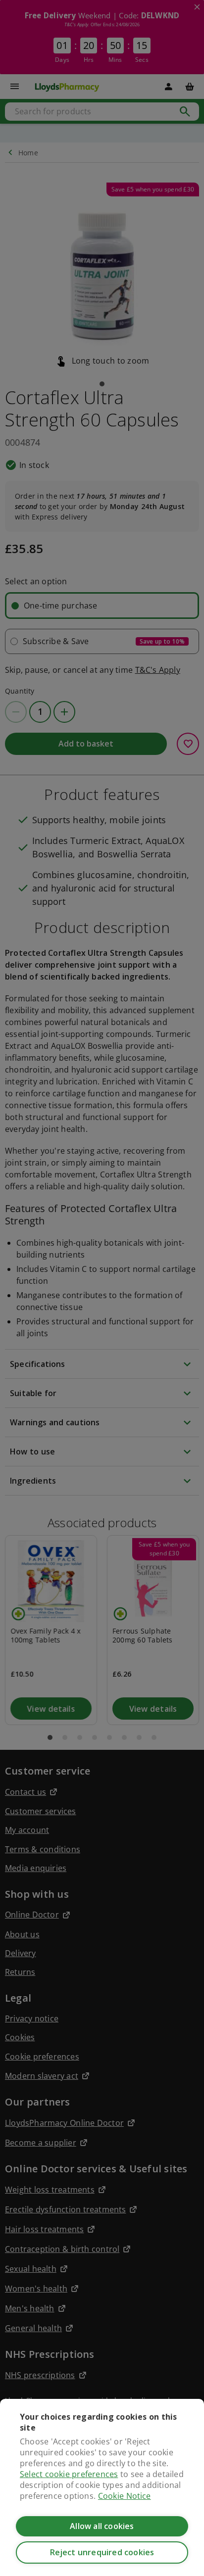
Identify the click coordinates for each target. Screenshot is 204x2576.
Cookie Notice (125, 2496)
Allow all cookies (102, 2526)
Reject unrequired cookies (102, 2552)
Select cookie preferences (69, 2474)
